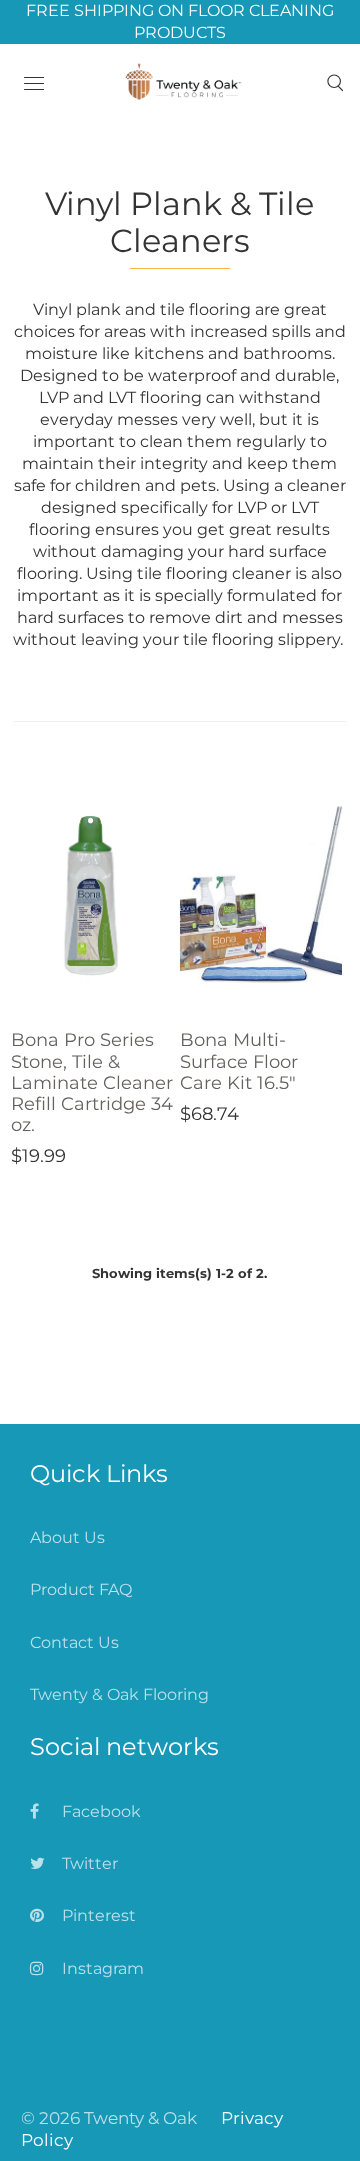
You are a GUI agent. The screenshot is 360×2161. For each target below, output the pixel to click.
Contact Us (74, 1642)
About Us (67, 1537)
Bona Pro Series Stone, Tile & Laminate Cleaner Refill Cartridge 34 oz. (92, 1082)
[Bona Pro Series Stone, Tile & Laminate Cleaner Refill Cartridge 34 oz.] (92, 895)
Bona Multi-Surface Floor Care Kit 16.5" (239, 1061)
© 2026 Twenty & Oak (109, 2118)
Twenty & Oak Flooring (119, 1694)
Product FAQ (81, 1589)
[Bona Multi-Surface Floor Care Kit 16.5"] (261, 895)
